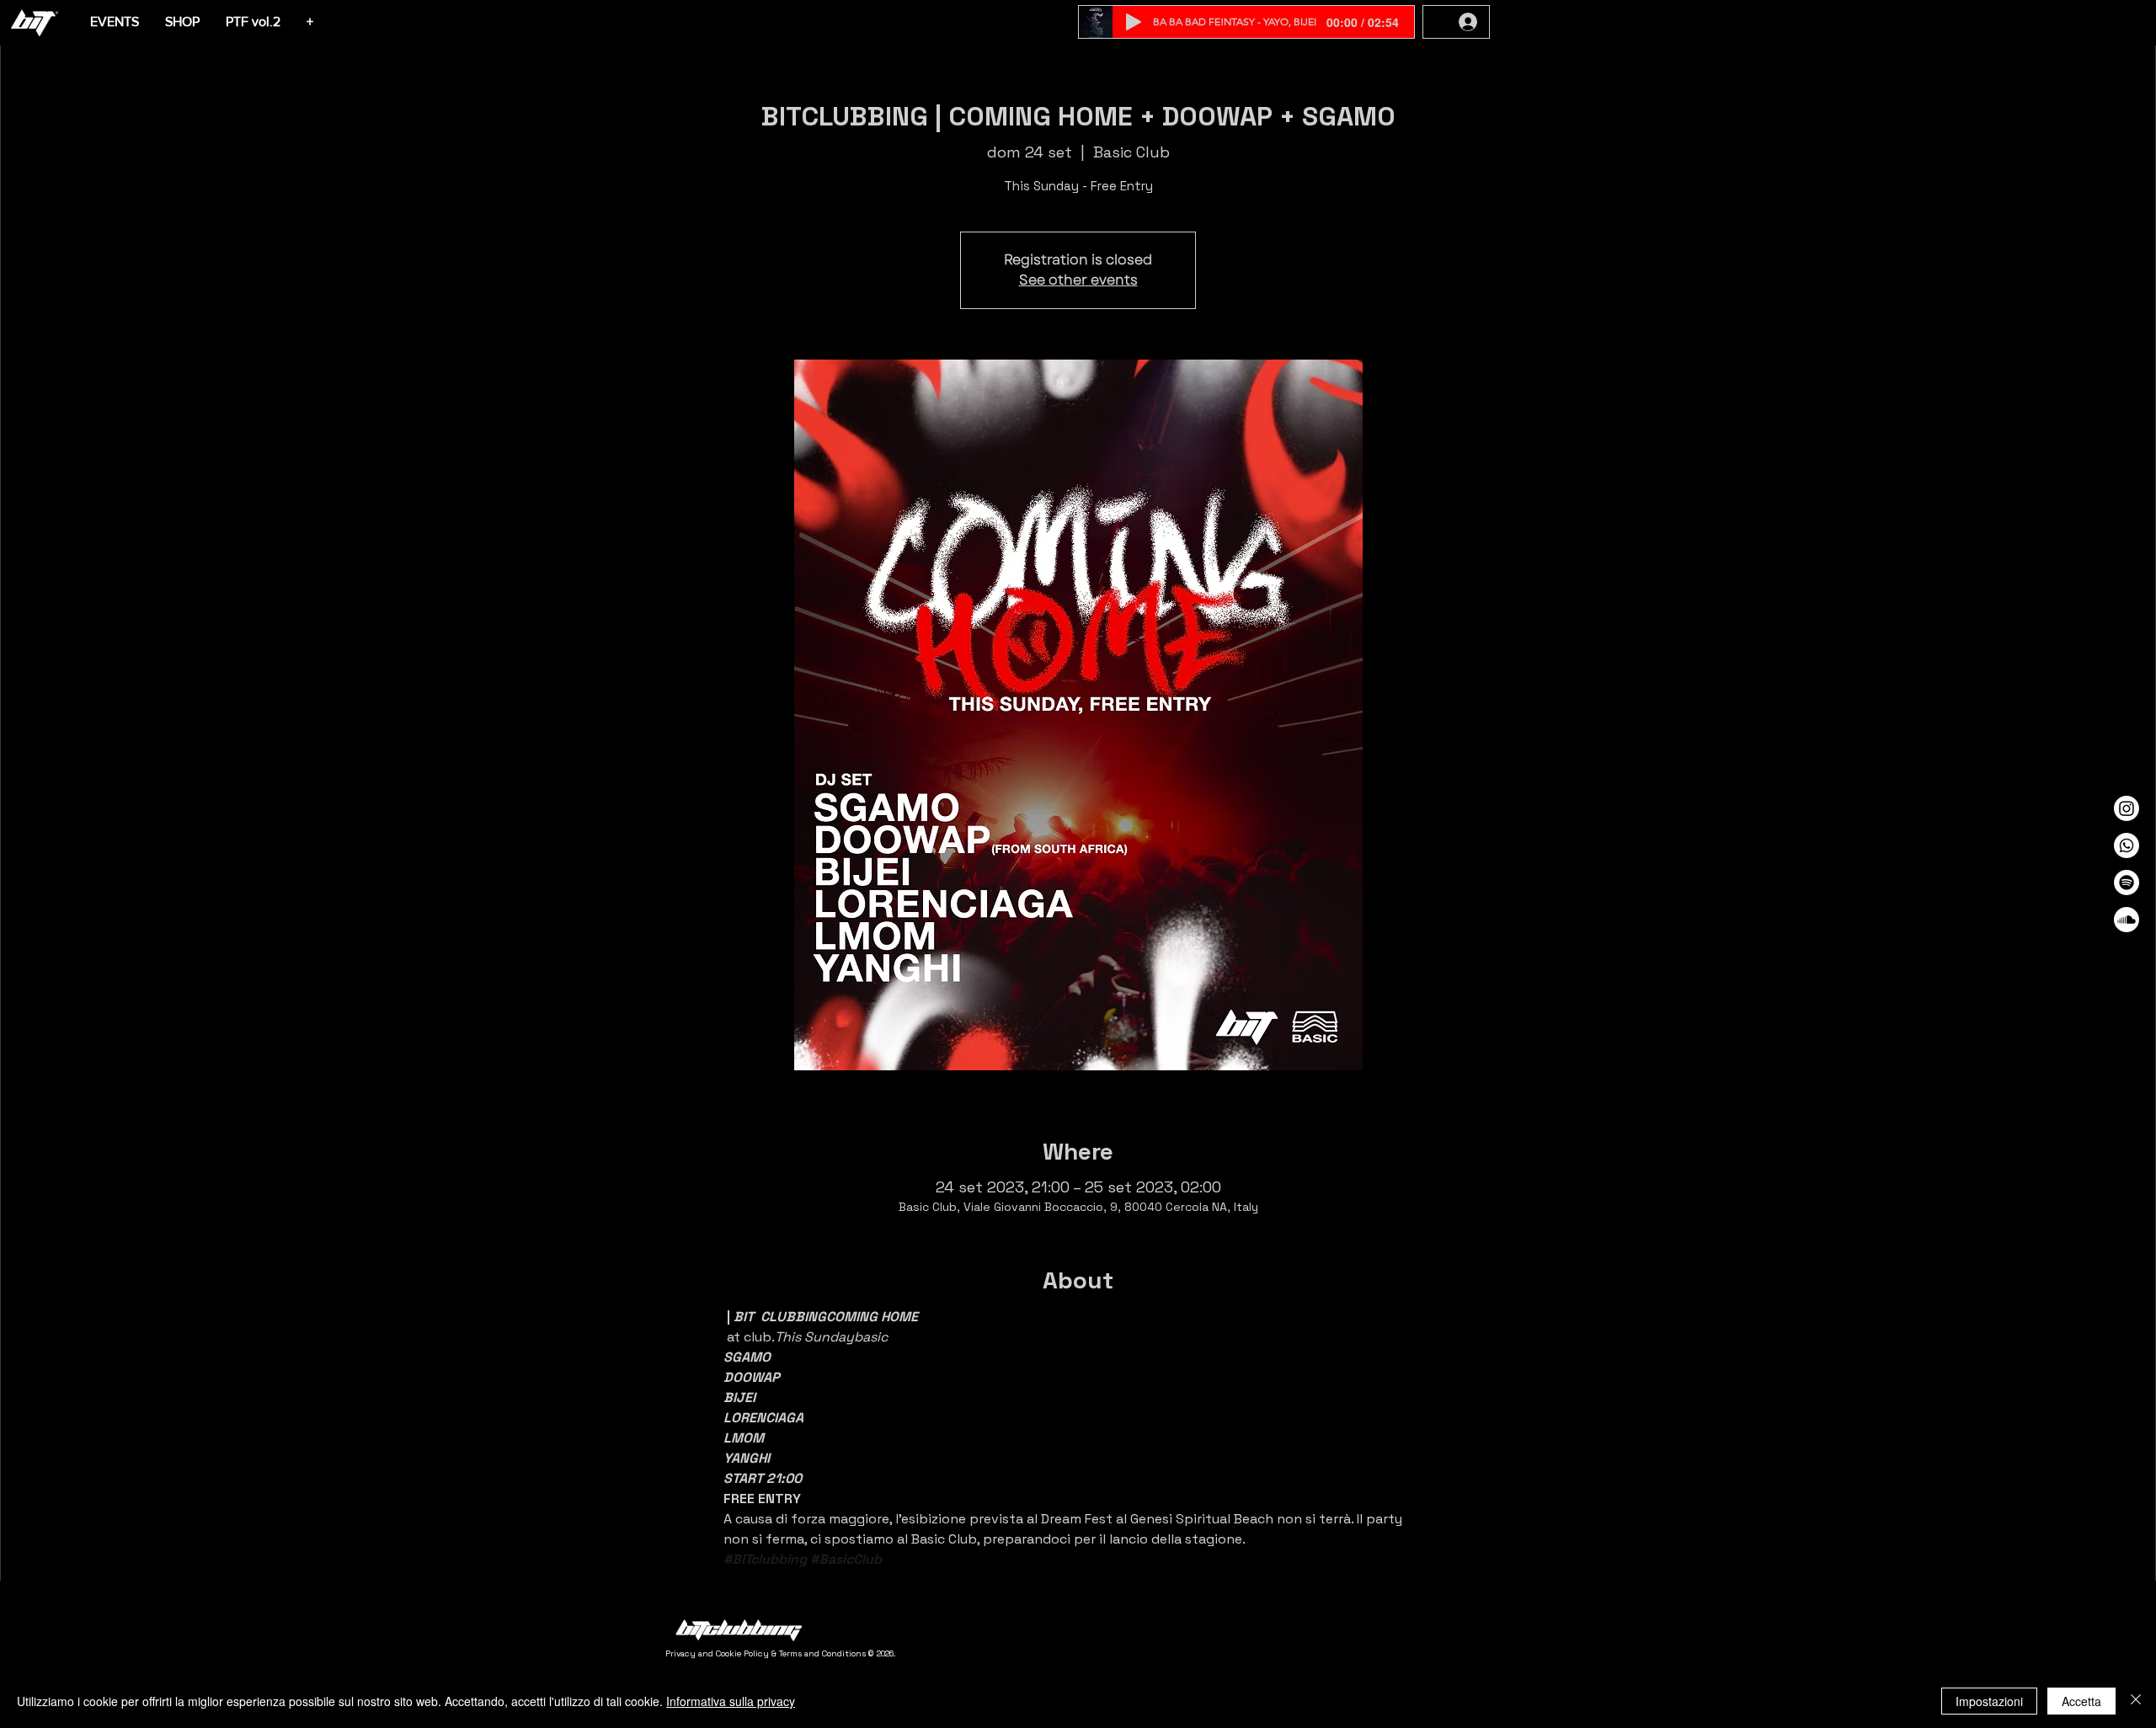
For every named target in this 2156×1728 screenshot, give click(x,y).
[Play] (1134, 22)
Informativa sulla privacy (731, 1701)
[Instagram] (2127, 808)
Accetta (2081, 1701)
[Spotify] (2127, 883)
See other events (1078, 280)
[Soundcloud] (2127, 920)
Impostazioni (1989, 1701)
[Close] (2136, 1701)
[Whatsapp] (2127, 845)
